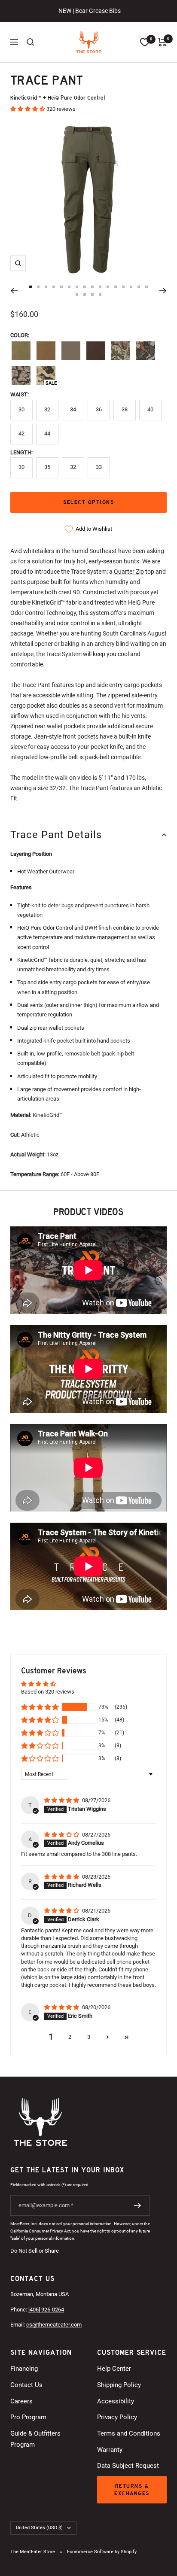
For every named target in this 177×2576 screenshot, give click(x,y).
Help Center (114, 2369)
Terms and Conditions (129, 2433)
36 (99, 409)
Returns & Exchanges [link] (132, 2490)
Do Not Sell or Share (35, 2251)
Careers (21, 2401)
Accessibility (116, 2401)
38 (125, 409)
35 (47, 467)
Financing (24, 2369)
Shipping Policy (119, 2385)
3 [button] (89, 2037)
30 (21, 409)
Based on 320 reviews (48, 1692)
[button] (28, 109)
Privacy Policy (117, 2417)
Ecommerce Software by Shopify (102, 2552)
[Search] (31, 42)
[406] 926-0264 (46, 2310)
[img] (62, 1800)
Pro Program (28, 2417)
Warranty (110, 2450)
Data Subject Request (128, 2466)
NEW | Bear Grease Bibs (90, 11)
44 (47, 433)
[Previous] (14, 291)
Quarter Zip (129, 572)
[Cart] (162, 42)
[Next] (163, 291)
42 (21, 433)
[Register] (138, 2205)
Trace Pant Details (56, 835)
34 (73, 409)
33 (99, 467)
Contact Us (26, 2385)
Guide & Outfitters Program (35, 2439)
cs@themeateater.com (54, 2325)
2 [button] (70, 2037)
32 (47, 409)
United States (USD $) (39, 2528)
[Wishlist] (145, 42)
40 (150, 409)
